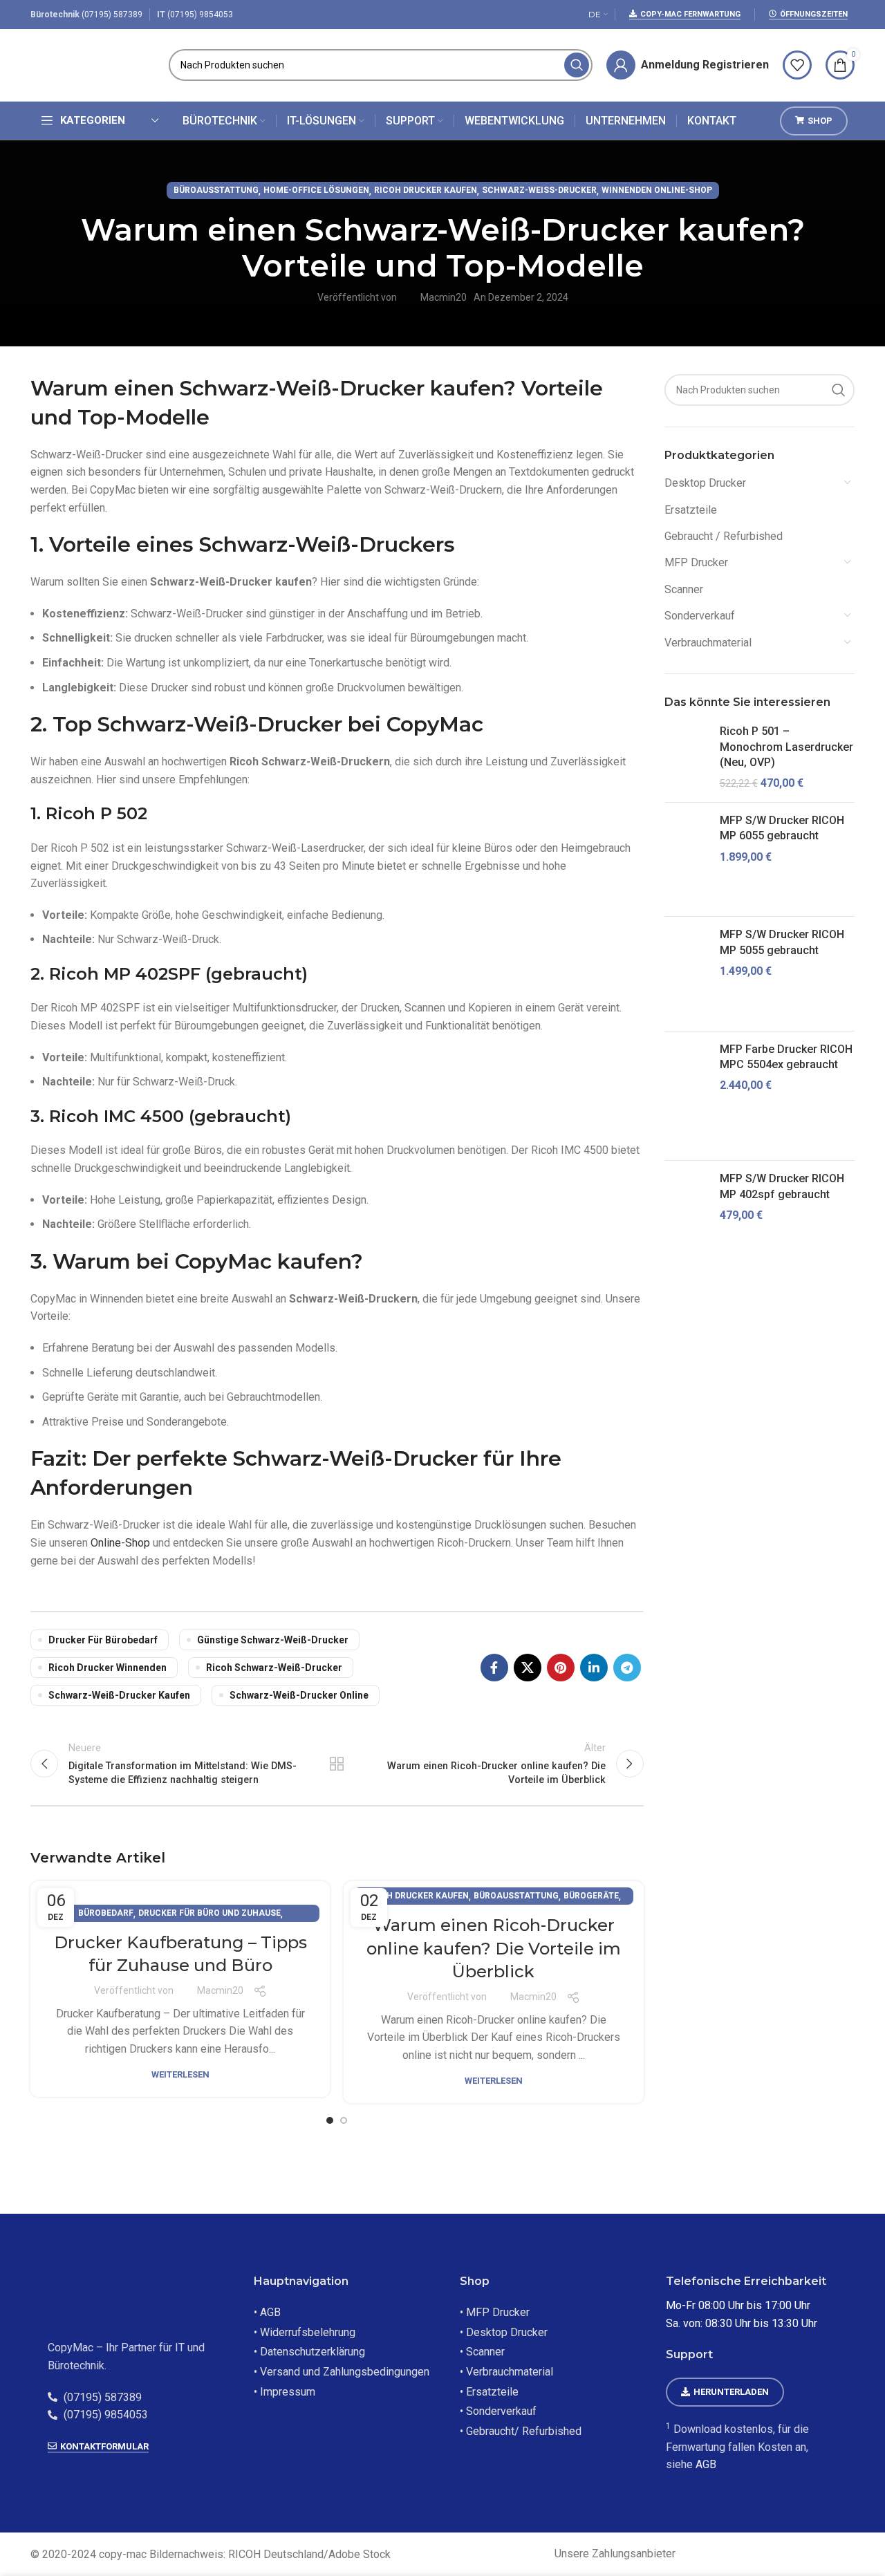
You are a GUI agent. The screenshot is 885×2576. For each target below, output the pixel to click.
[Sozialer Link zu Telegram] (627, 1668)
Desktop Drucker (705, 483)
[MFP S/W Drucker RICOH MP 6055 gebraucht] (687, 859)
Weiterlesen (180, 2074)
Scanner (684, 589)
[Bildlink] (133, 2298)
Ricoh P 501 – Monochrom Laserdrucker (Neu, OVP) (786, 747)
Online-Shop (120, 1543)
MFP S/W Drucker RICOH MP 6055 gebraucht (782, 828)
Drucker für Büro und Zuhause (209, 1913)
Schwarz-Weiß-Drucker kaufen (119, 1695)
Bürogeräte (591, 1896)
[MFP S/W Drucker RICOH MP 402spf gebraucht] (687, 1225)
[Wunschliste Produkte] (797, 65)
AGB (706, 2464)
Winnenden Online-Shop (657, 190)
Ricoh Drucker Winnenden (108, 1668)
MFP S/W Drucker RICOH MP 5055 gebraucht (782, 942)
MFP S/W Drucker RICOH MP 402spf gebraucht (782, 1186)
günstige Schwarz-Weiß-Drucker (273, 1640)
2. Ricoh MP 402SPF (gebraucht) (169, 974)
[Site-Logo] (93, 64)
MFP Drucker (696, 562)
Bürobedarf (106, 1913)
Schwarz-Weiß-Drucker (539, 190)
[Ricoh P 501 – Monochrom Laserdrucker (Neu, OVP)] (687, 758)
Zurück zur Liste (337, 1764)
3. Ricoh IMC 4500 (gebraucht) (161, 1116)
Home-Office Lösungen (316, 190)
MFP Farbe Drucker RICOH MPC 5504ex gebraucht (786, 1057)
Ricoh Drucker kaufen (426, 190)
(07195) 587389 (112, 15)
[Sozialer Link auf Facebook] (494, 1668)
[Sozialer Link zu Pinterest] (561, 1668)
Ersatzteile (691, 510)
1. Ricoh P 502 (89, 813)
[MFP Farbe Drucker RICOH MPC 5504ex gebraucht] (687, 1096)
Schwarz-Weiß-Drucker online (299, 1695)
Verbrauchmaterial (708, 643)
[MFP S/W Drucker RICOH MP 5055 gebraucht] (687, 973)
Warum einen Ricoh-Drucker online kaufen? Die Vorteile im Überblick (494, 1948)
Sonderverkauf (700, 616)
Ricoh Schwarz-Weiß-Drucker (274, 1668)
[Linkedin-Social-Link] (594, 1668)
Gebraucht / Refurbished (724, 536)
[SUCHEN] (577, 65)
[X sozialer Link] (528, 1668)
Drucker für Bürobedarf (103, 1640)
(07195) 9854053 (200, 15)
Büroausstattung (216, 190)
